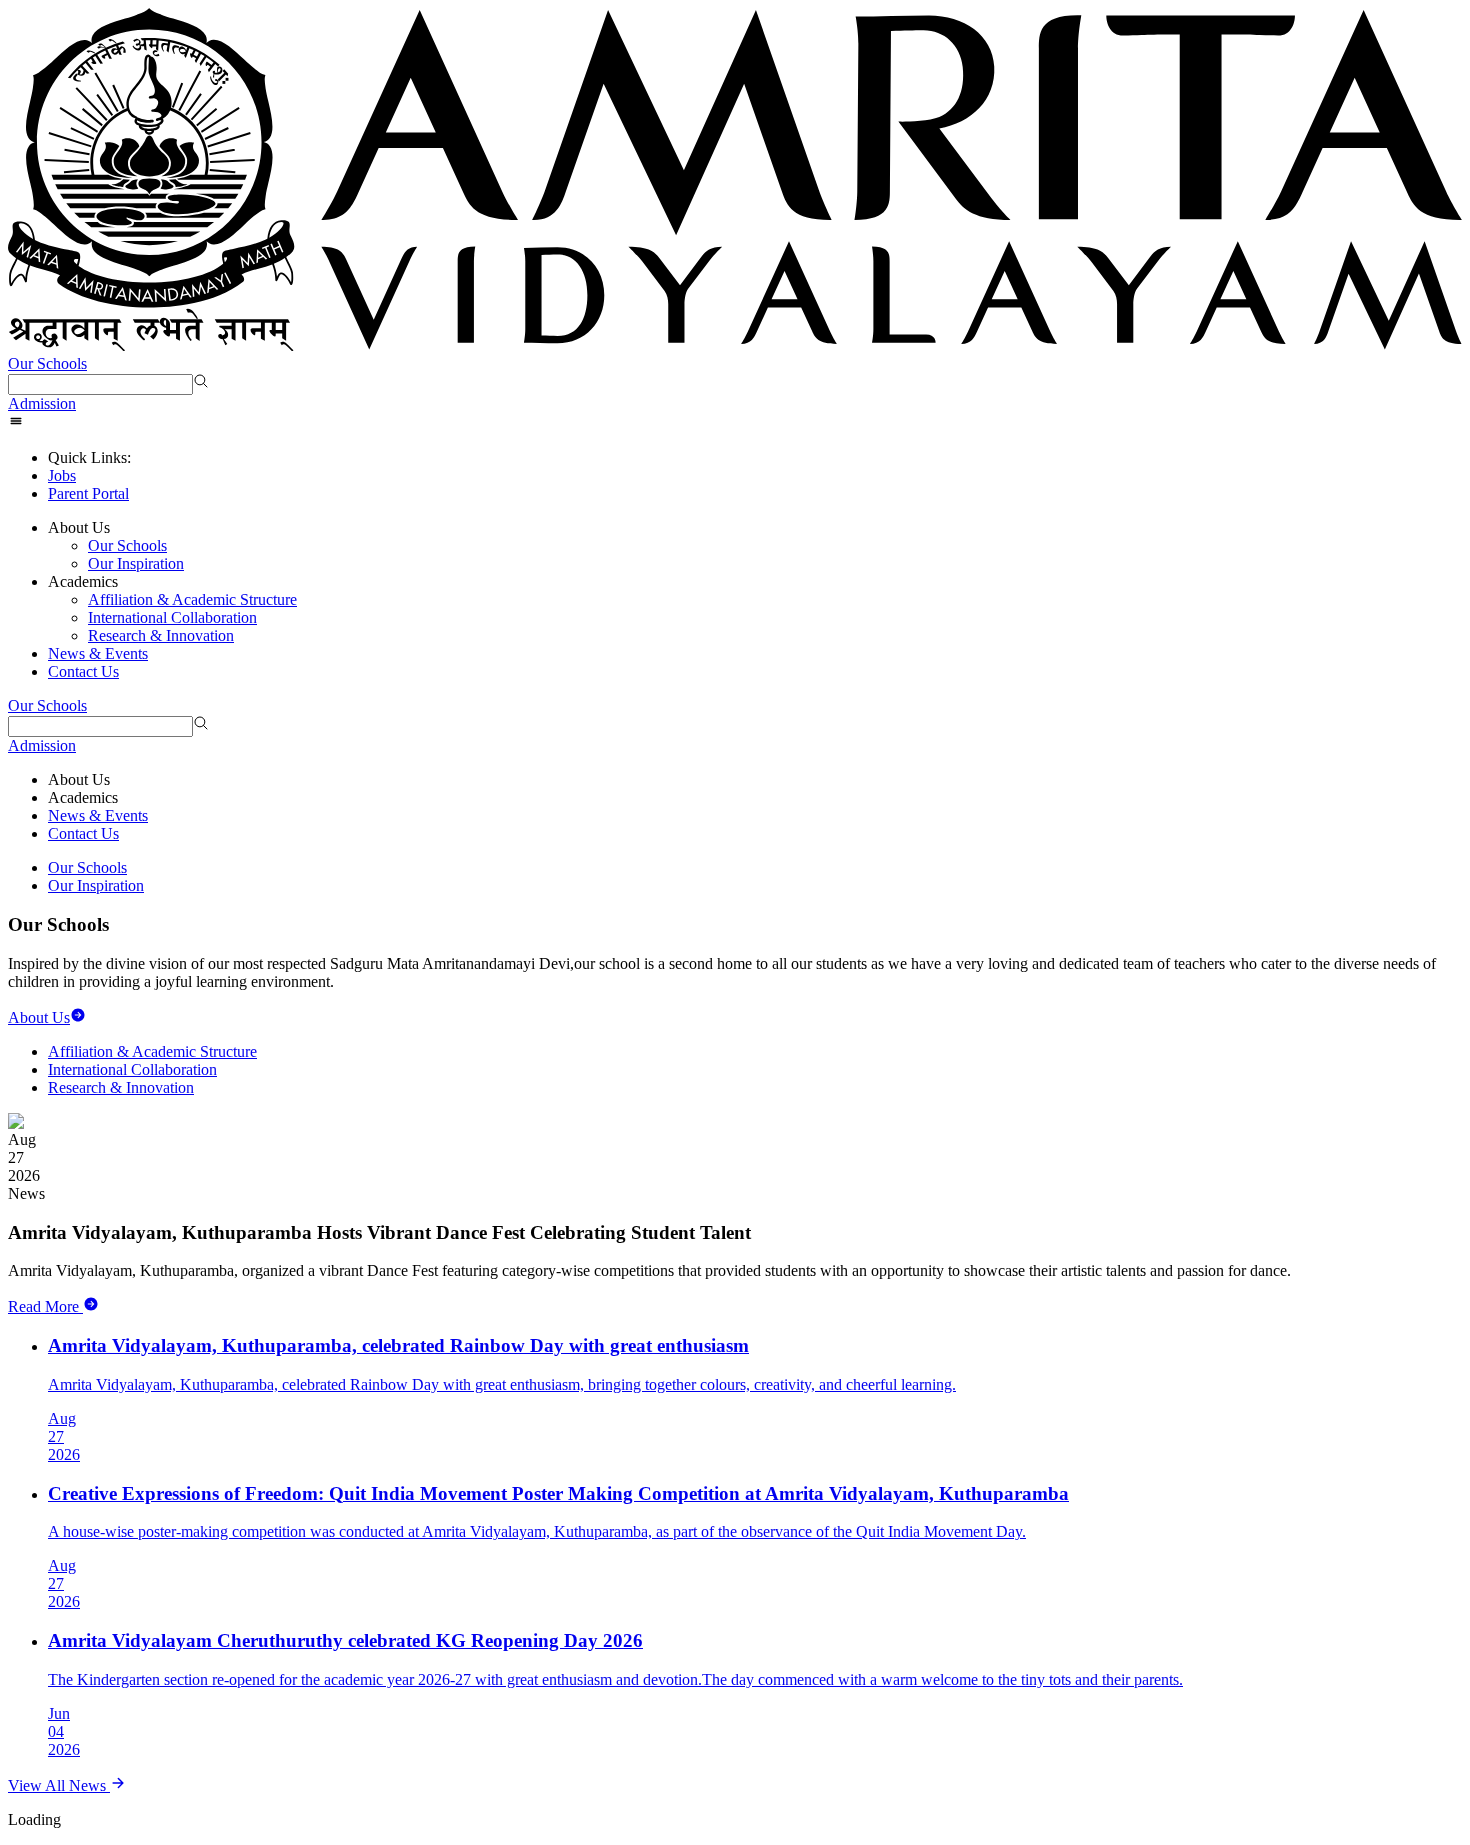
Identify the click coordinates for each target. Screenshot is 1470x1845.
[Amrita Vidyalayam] (735, 181)
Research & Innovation (161, 635)
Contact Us (83, 671)
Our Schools (47, 363)
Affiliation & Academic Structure (192, 599)
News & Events (98, 653)
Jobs (62, 475)
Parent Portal (88, 493)
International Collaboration (172, 617)
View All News (59, 1785)
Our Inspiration (136, 563)
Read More (43, 1306)
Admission (42, 403)
